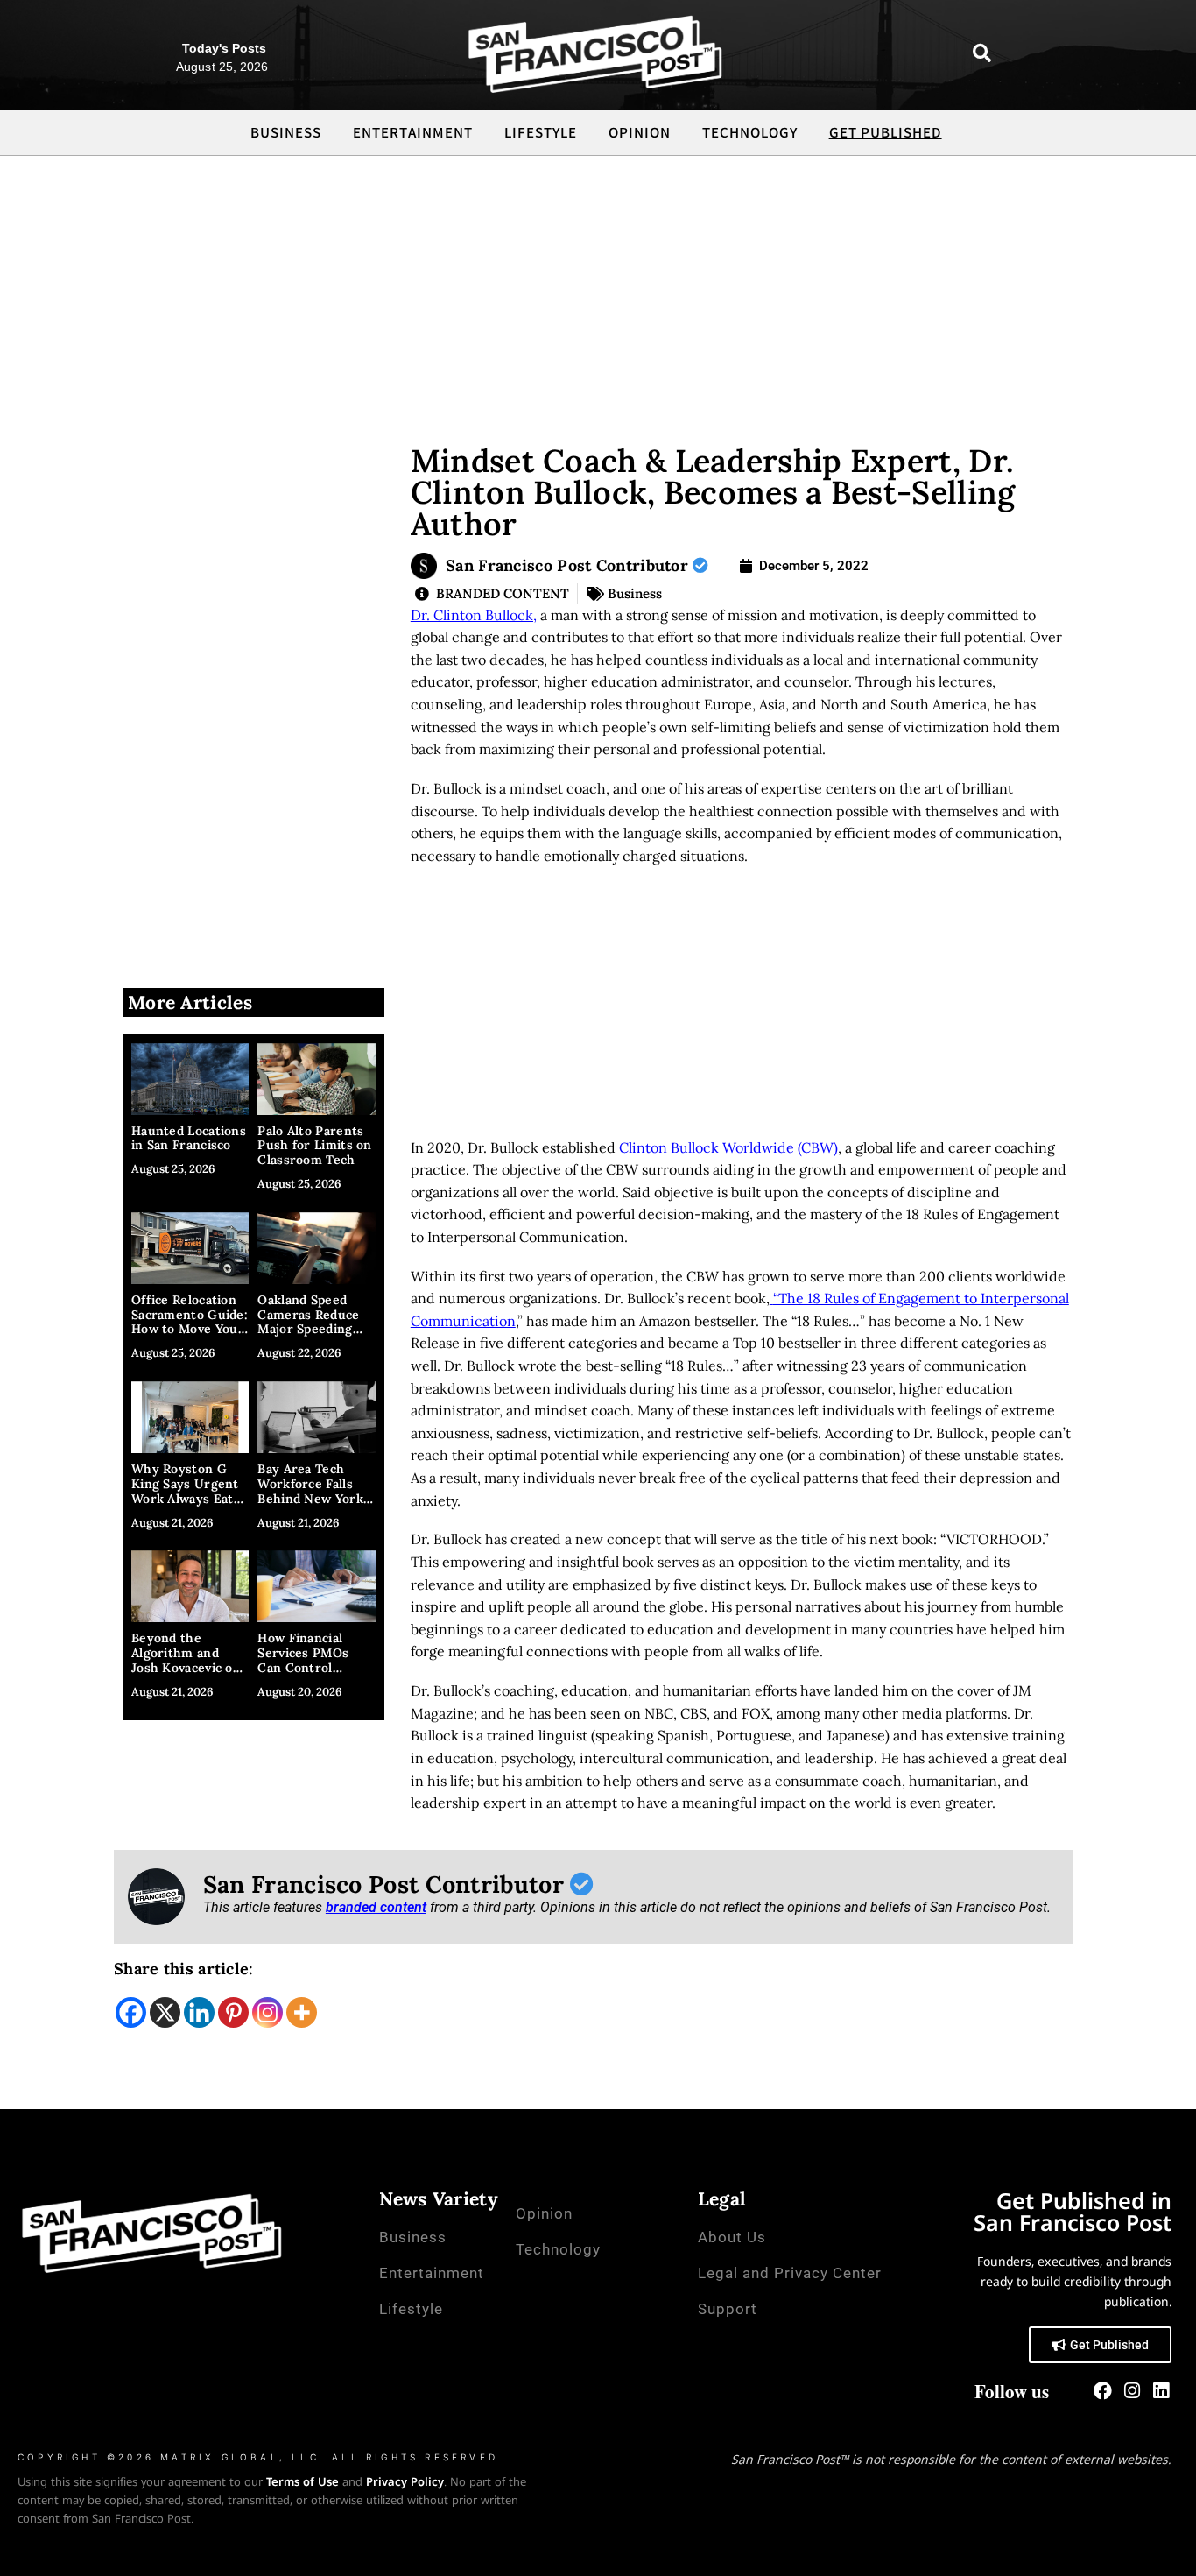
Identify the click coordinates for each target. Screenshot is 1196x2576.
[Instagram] (267, 2012)
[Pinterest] (233, 2012)
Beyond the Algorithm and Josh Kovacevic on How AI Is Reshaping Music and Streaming (186, 1675)
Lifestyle (541, 134)
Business (286, 134)
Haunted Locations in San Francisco (189, 1138)
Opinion (640, 134)
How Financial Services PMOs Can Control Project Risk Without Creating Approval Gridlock (312, 1675)
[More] (302, 2012)
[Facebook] (131, 2012)
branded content (376, 1907)
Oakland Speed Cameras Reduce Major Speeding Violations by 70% (312, 1322)
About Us (732, 2237)
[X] (165, 2012)
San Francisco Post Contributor (569, 565)
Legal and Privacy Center (790, 2273)
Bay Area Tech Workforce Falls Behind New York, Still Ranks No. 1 (312, 1491)
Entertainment (413, 134)
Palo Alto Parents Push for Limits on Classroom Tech (314, 1146)
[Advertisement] (598, 287)
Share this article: (184, 1969)
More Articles (190, 1002)
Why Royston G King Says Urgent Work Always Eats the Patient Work (186, 1491)
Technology (750, 134)
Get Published (886, 134)
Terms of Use (303, 2481)
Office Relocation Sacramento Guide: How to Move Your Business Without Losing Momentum (190, 1329)
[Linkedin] (199, 2012)
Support (728, 2309)
